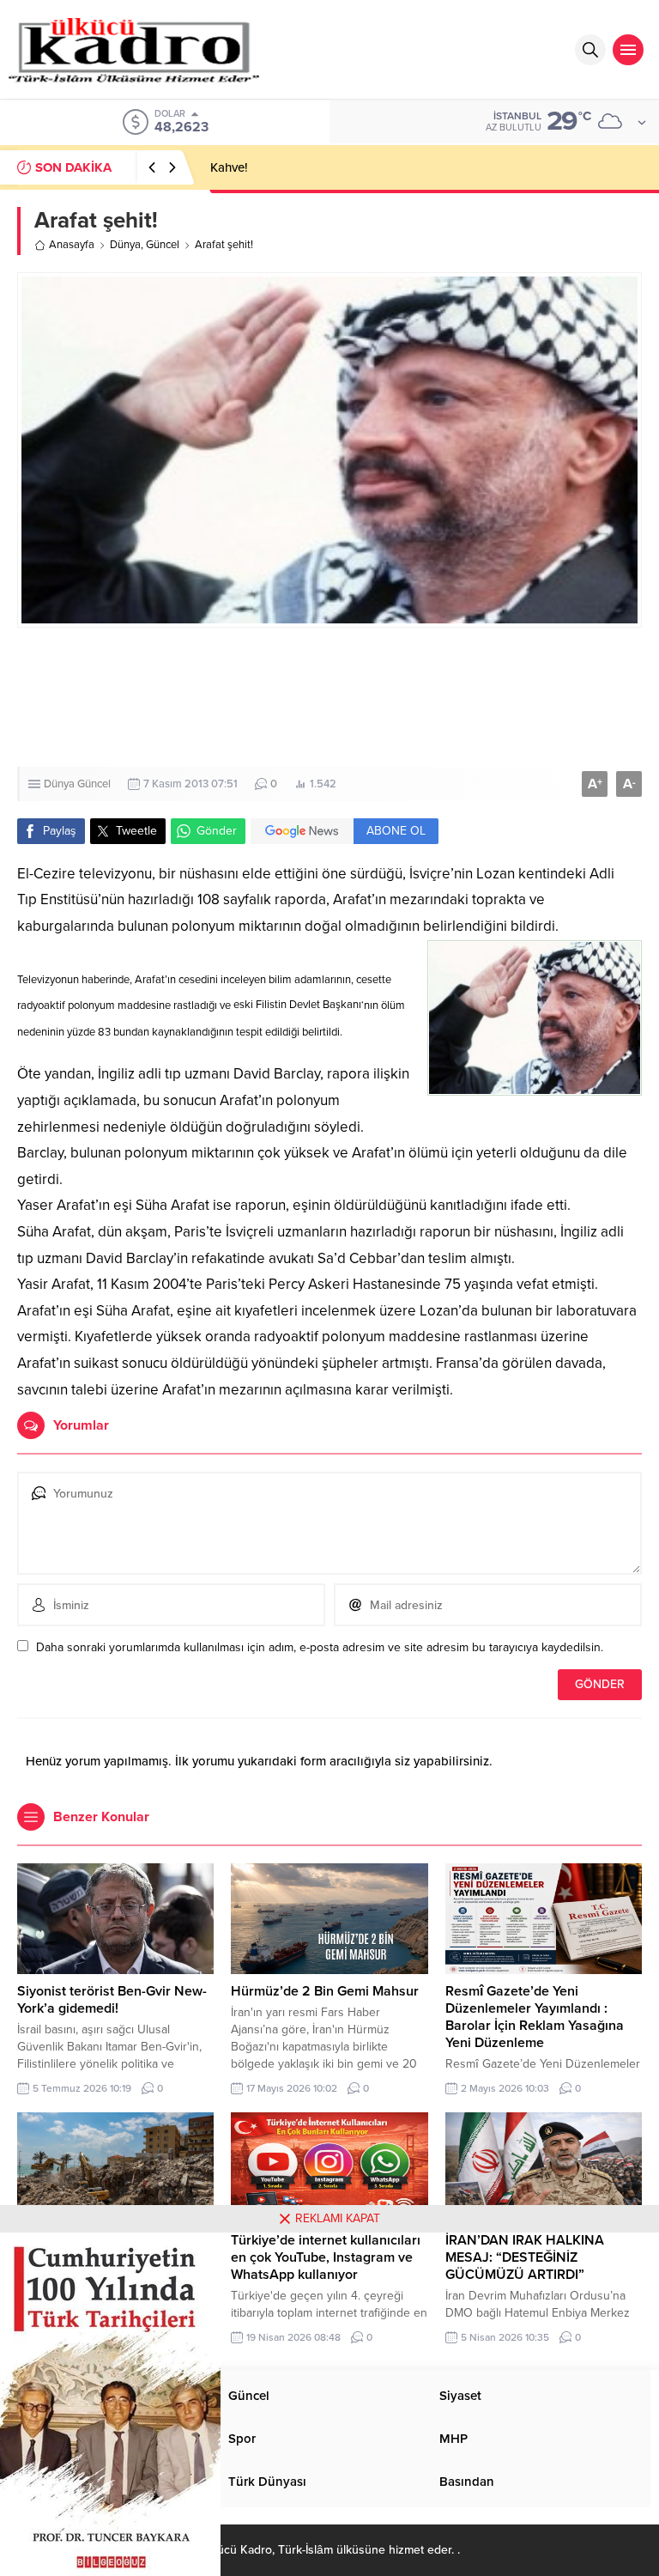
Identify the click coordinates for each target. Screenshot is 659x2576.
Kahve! (229, 167)
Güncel (163, 245)
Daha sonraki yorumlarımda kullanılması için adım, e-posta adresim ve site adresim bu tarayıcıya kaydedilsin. (320, 1647)
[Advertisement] (329, 697)
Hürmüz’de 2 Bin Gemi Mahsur (325, 1991)
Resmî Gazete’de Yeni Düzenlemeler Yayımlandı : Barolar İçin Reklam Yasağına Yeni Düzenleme (535, 2017)
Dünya (125, 245)
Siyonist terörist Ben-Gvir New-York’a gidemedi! (112, 2000)
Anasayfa (72, 245)
